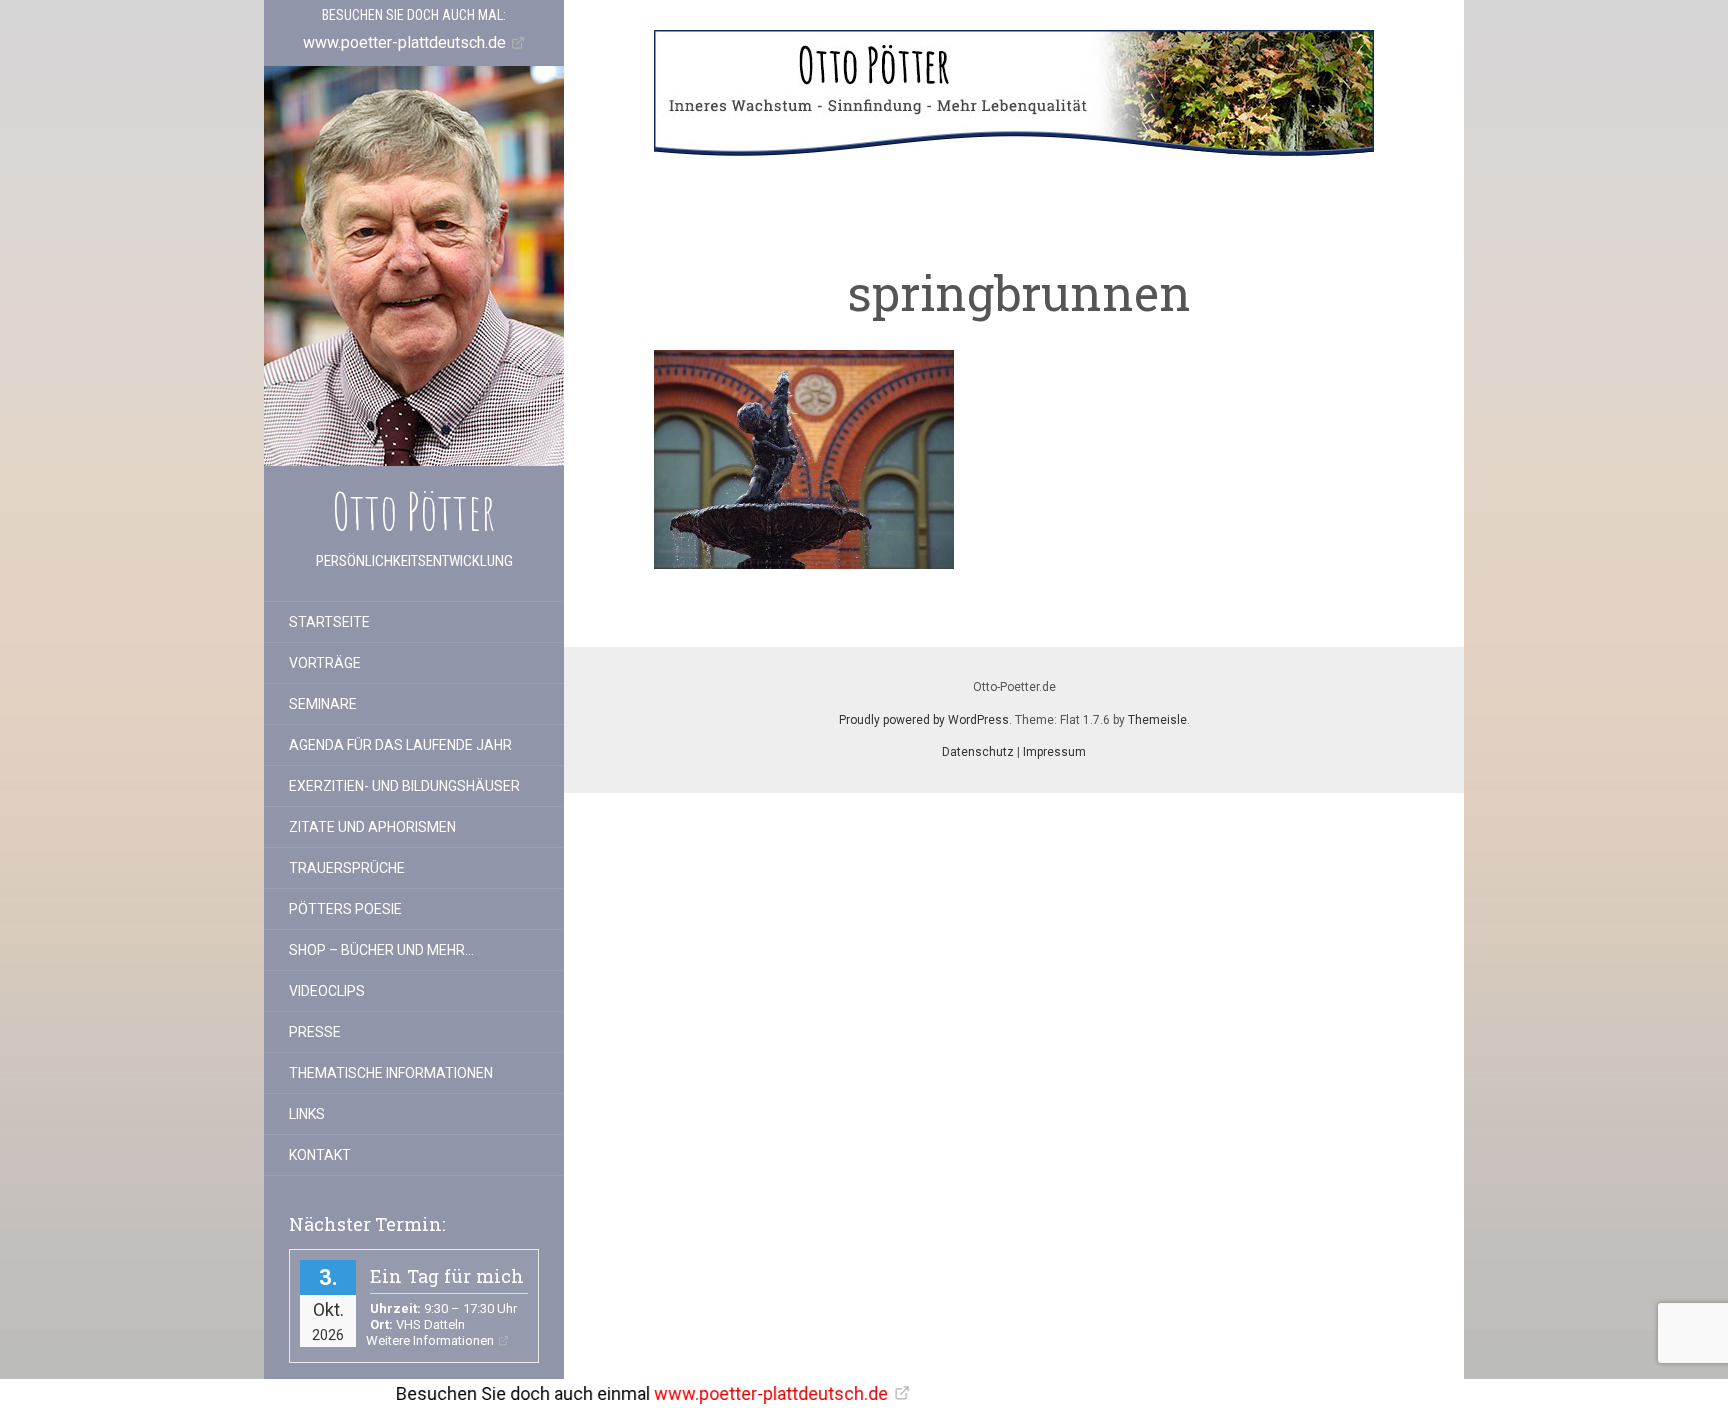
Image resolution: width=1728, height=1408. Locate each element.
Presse (315, 1032)
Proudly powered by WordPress (924, 720)
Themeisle (1157, 720)
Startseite (329, 622)
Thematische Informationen (391, 1073)
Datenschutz (978, 752)
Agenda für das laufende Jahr (400, 745)
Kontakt (320, 1155)
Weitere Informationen (430, 1340)
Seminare (323, 704)
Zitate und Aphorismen (372, 827)
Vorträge (325, 663)
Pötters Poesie (345, 909)
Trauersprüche (347, 868)
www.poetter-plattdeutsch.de (670, 1393)
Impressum (1054, 752)
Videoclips (327, 991)
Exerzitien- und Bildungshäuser (404, 786)
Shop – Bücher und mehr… (381, 950)
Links (307, 1114)
